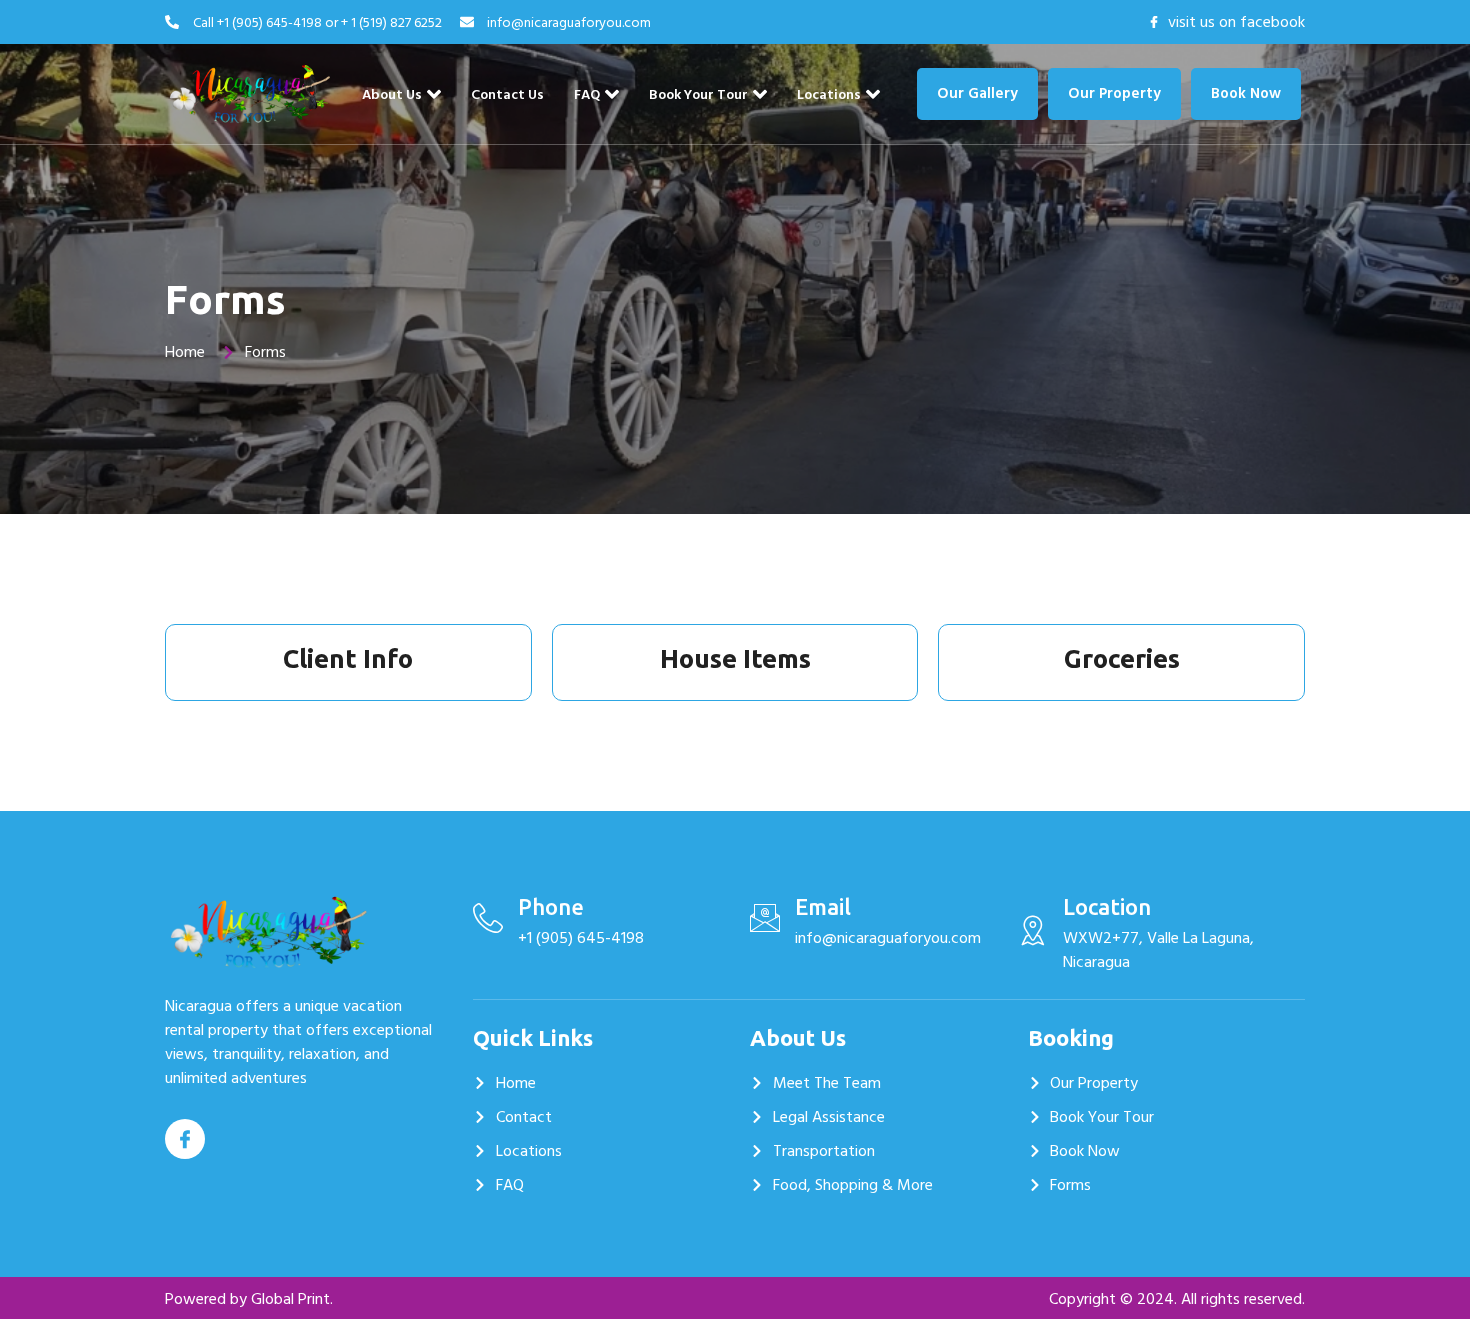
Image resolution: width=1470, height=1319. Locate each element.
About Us (392, 94)
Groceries (1122, 658)
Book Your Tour (698, 94)
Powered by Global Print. (249, 1299)
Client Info (348, 658)
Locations (829, 94)
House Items (735, 658)
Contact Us (507, 94)
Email (823, 906)
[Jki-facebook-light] (185, 1139)
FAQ (587, 94)
